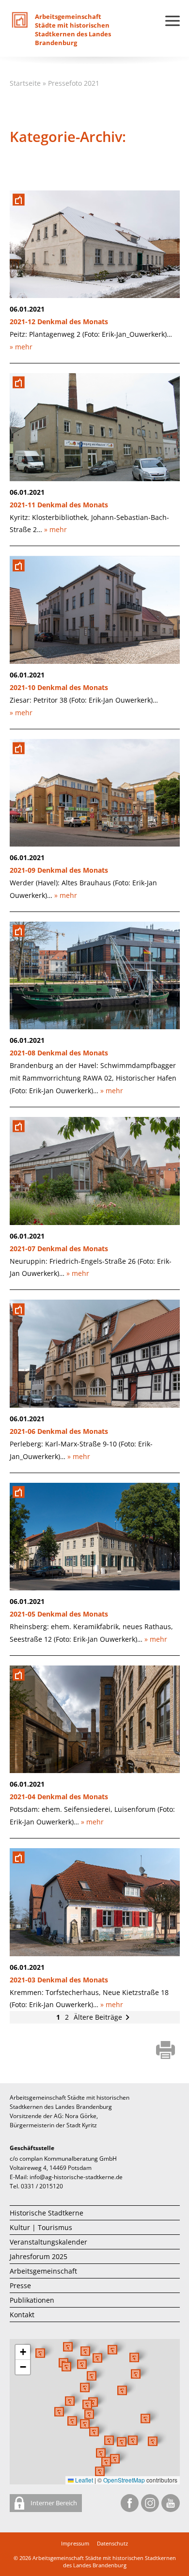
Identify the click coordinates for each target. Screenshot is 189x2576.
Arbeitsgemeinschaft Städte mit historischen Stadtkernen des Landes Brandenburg (104, 2561)
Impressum (75, 2543)
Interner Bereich (53, 2503)
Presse (20, 2285)
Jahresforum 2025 (39, 2256)
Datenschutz (112, 2543)
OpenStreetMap (124, 2480)
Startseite (25, 83)
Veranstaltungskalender (48, 2242)
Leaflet (83, 2480)
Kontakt (22, 2315)
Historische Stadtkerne (47, 2213)
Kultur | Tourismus (41, 2227)
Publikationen (32, 2300)
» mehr (21, 347)
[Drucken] (165, 2051)
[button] (122, 2390)
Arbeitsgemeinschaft (43, 2271)
